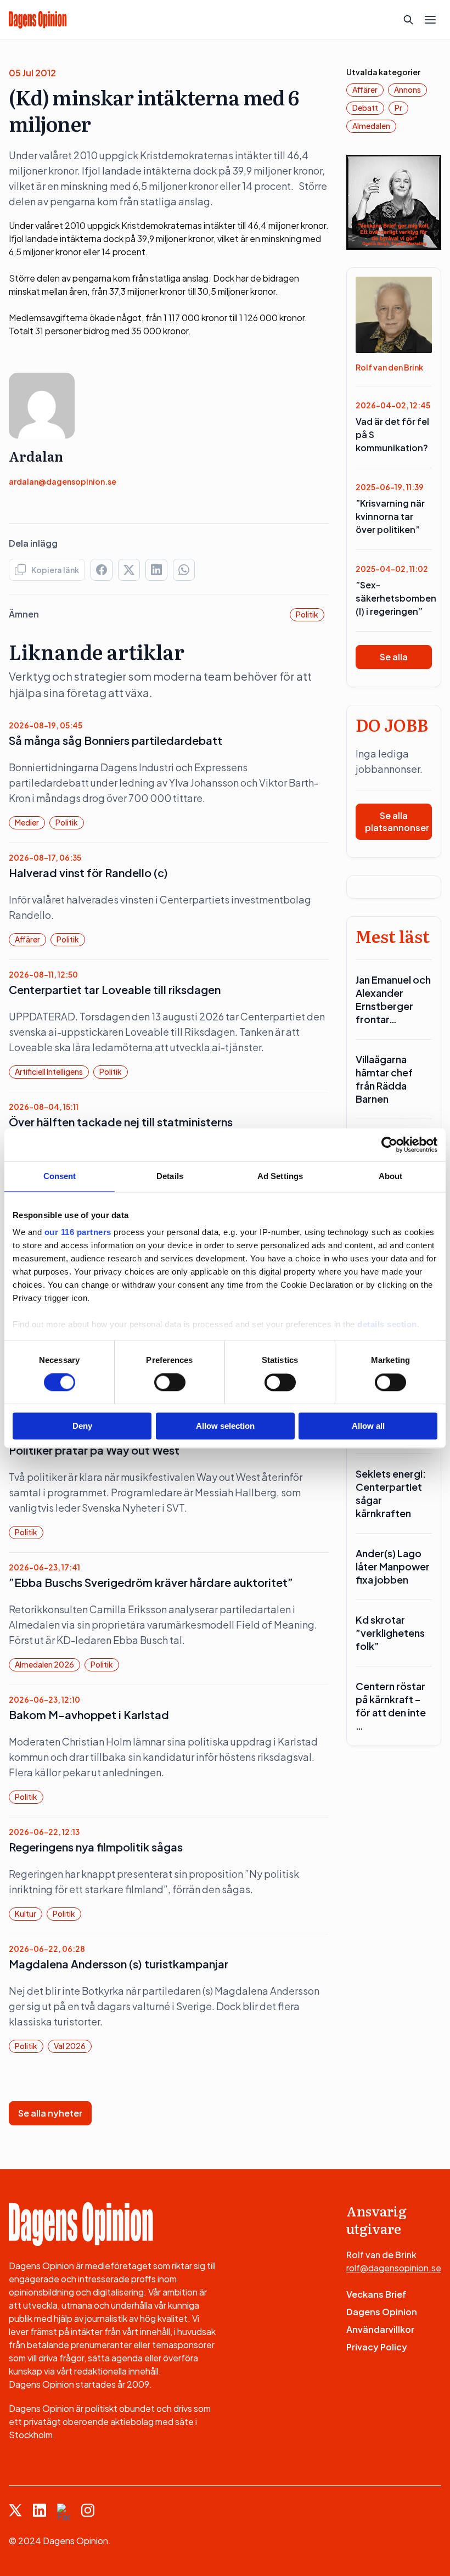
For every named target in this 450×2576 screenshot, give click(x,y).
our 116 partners (78, 1232)
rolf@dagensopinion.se (394, 2268)
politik (307, 614)
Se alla (394, 657)
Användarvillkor (380, 2329)
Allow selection (225, 1426)
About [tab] (391, 1176)
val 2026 (70, 2046)
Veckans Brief (376, 2294)
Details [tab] (170, 1176)
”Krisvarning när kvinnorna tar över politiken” (390, 516)
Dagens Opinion (382, 2312)
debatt (365, 108)
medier (27, 822)
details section (387, 1324)
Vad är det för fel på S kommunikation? (392, 434)
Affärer (27, 939)
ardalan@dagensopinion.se (63, 481)
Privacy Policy (377, 2347)
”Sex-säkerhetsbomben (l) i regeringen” (394, 598)
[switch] (170, 1383)
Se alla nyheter (50, 2113)
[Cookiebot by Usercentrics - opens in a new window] (389, 1144)
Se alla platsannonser (397, 821)
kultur (26, 1913)
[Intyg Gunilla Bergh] (394, 201)
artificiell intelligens (49, 1071)
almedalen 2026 (44, 1664)
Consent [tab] (60, 1176)
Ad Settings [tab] (280, 1176)
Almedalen (371, 126)
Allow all (368, 1426)
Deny (82, 1426)
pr (398, 108)
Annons (407, 89)
